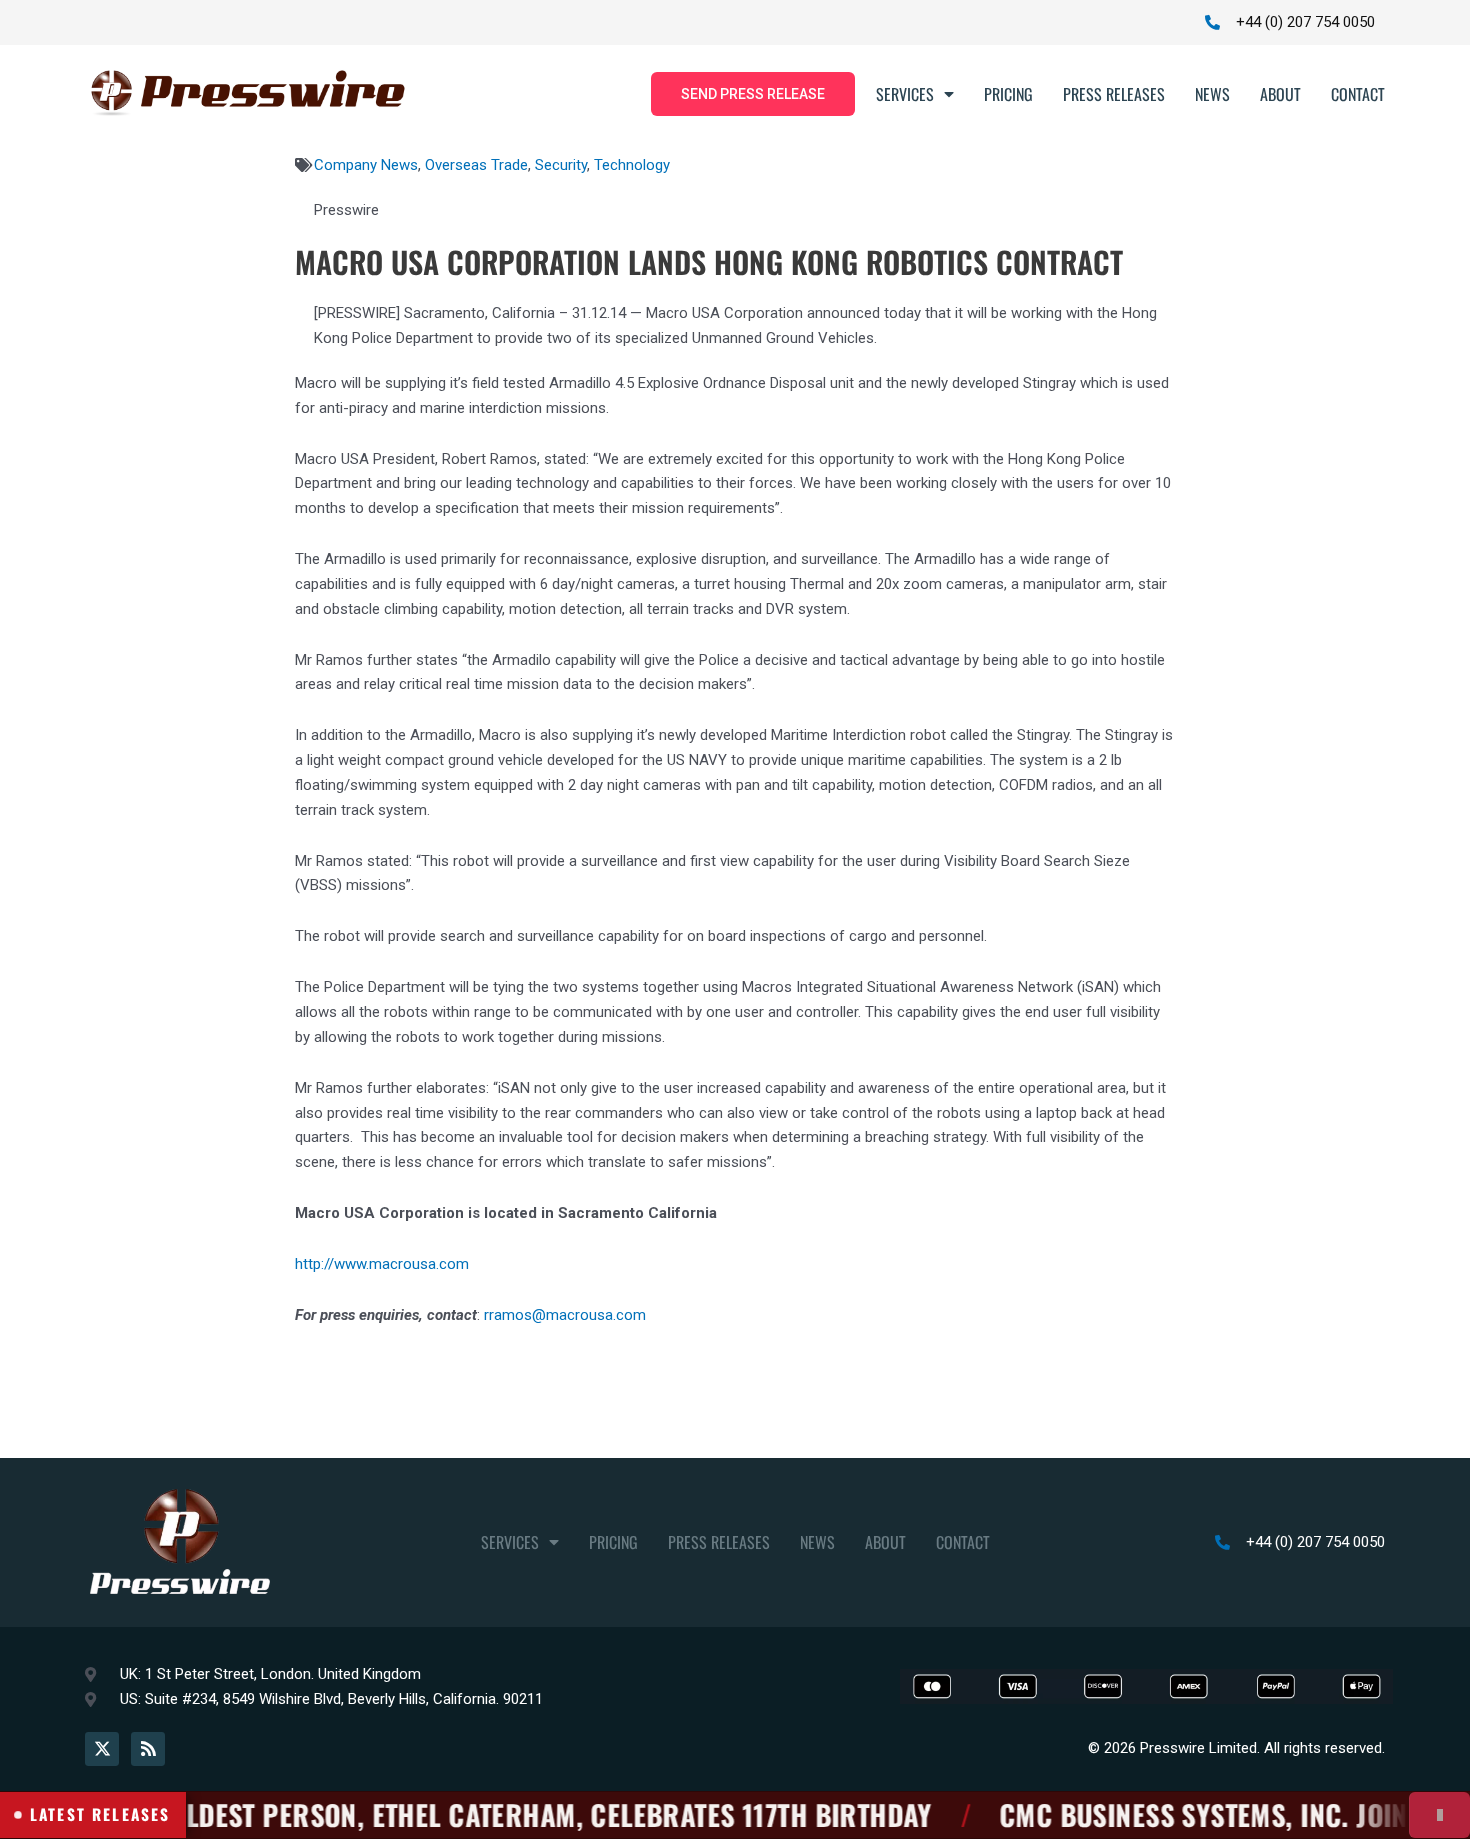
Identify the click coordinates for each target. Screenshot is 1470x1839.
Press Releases (1114, 94)
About (1280, 94)
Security (561, 165)
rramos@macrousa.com (565, 1315)
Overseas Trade (476, 165)
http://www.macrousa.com (382, 1264)
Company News (366, 165)
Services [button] (905, 94)
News (1212, 94)
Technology (632, 165)
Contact (1358, 94)
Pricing (1008, 94)
